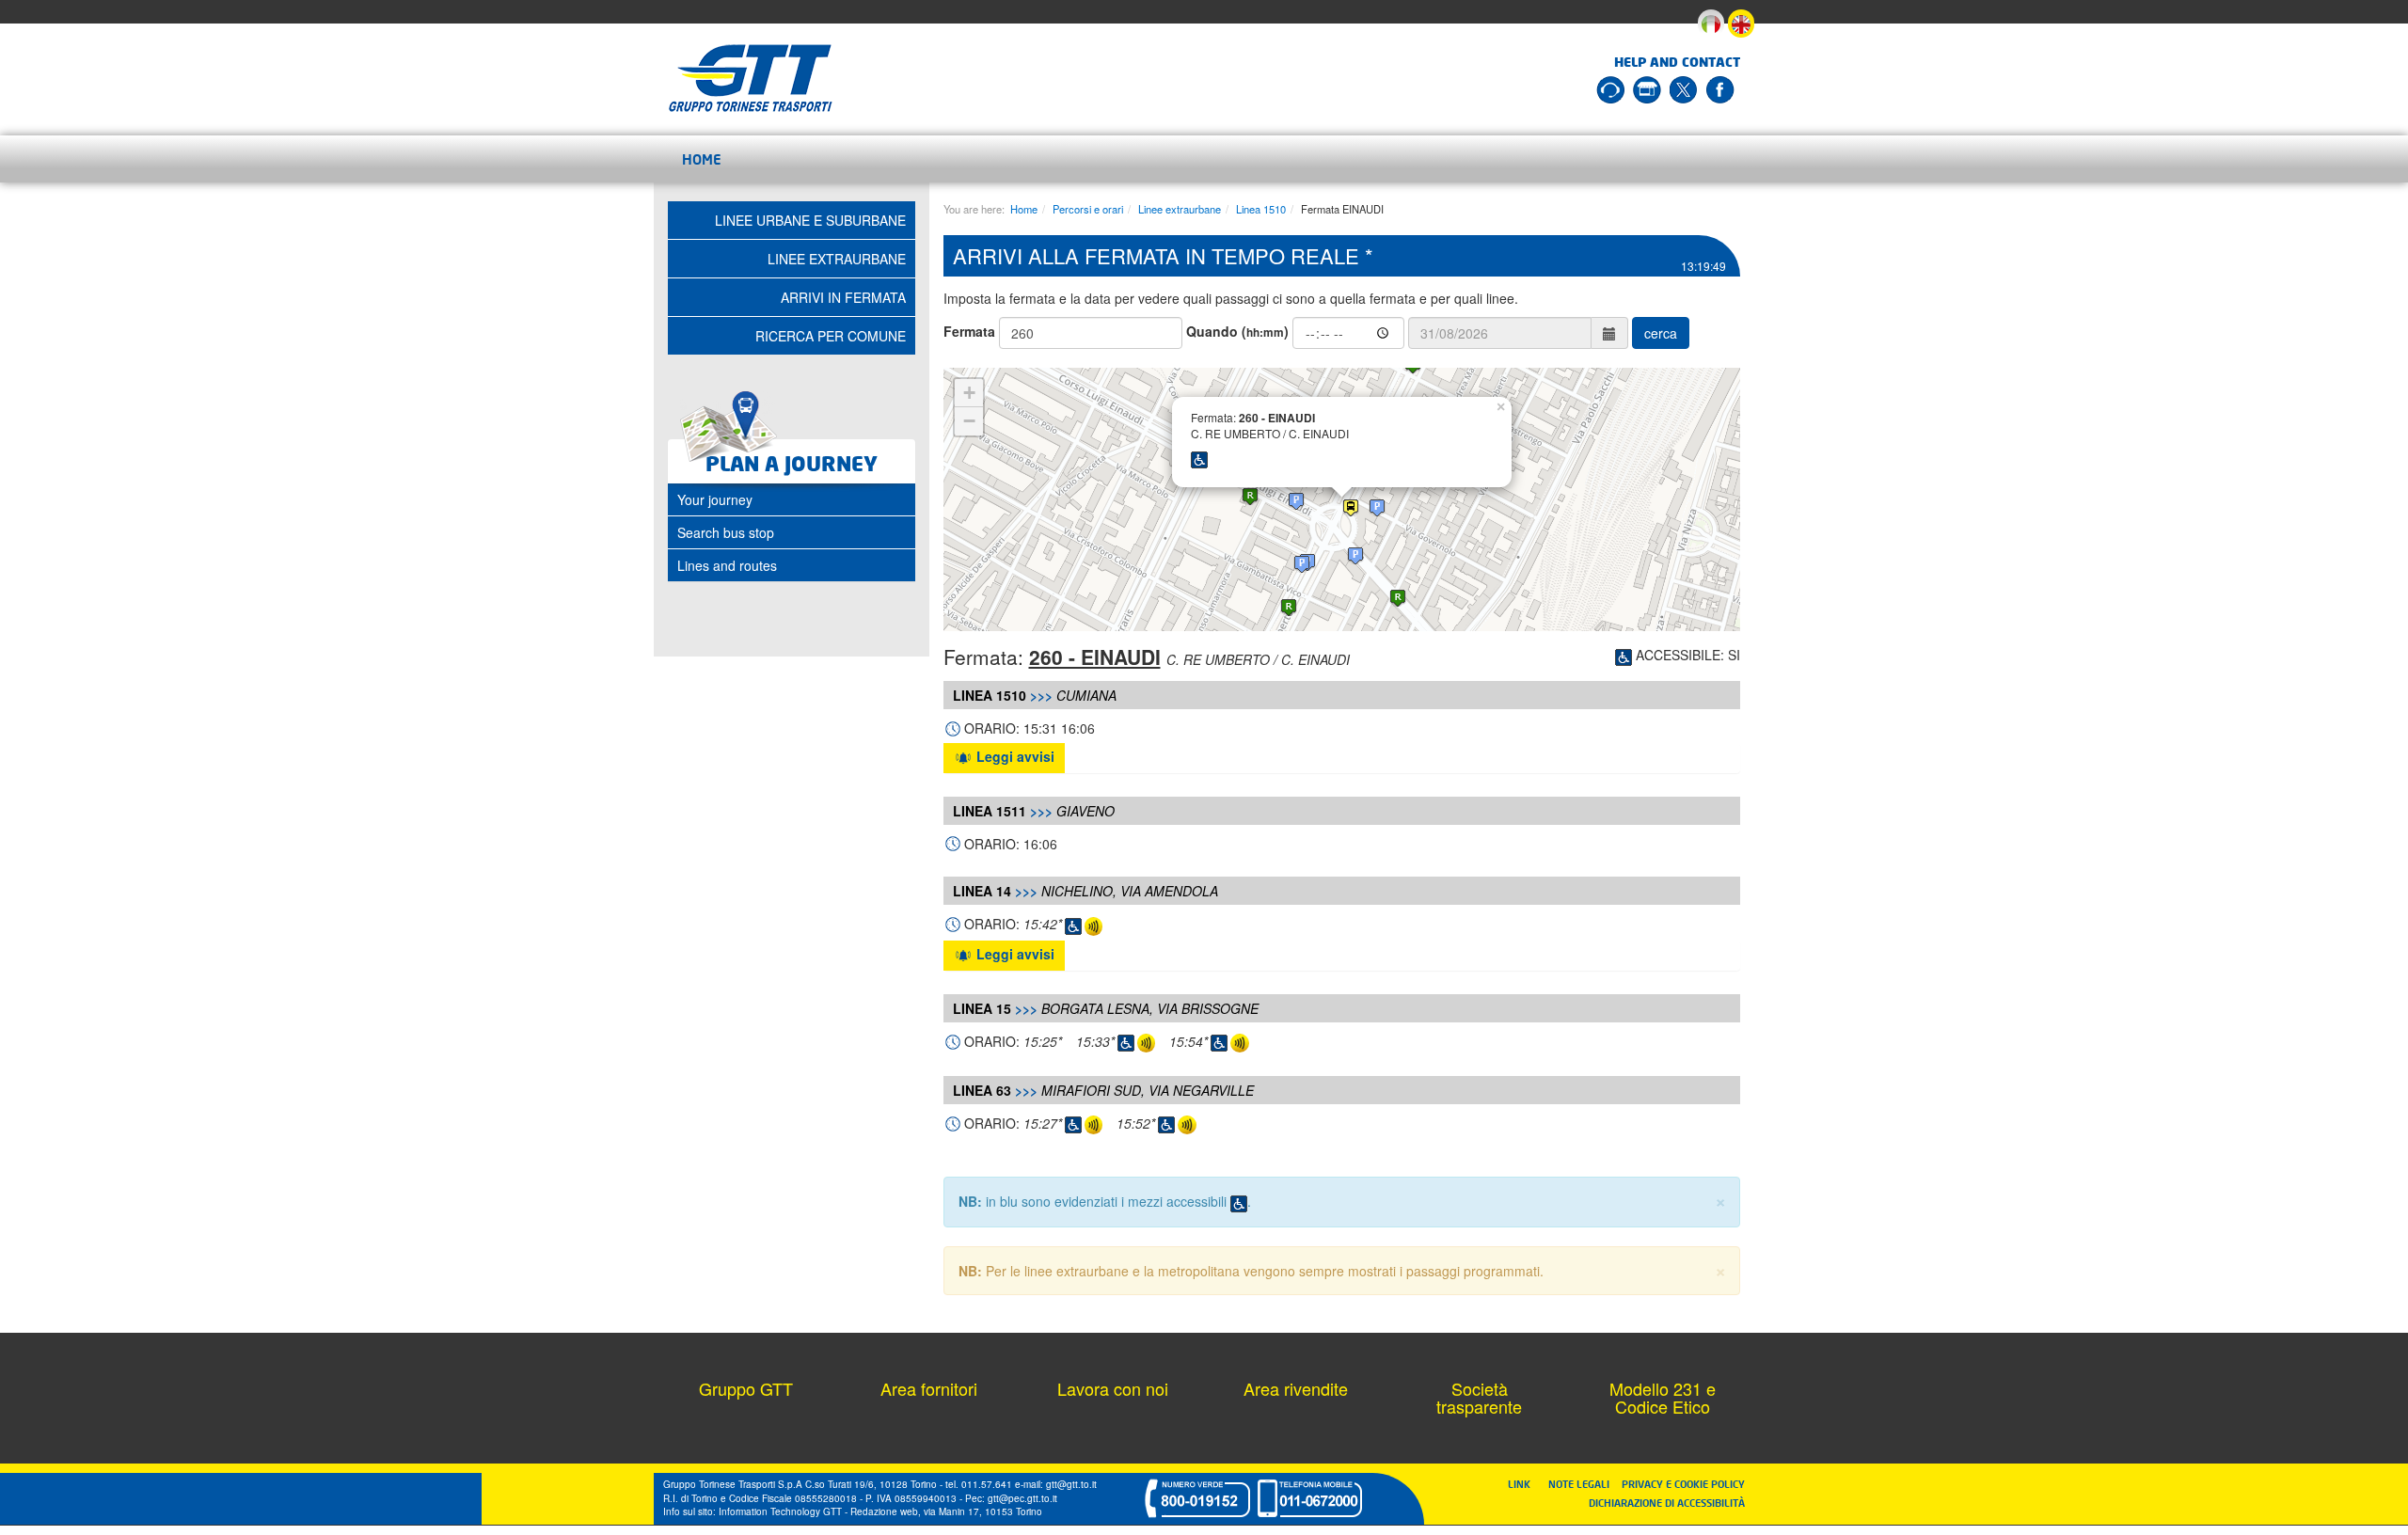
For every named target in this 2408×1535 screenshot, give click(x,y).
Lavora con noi (1113, 1388)
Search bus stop (726, 532)
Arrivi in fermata (843, 297)
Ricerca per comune (831, 336)
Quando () (1237, 331)
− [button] (969, 421)
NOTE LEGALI (1583, 1484)
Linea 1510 (1261, 209)
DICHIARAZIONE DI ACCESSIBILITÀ (1667, 1503)
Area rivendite (1296, 1388)
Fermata (969, 331)
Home (702, 159)
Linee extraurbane (1180, 209)
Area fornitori (929, 1388)
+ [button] (969, 393)
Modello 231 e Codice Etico (1663, 1398)
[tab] (792, 499)
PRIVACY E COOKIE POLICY (1683, 1484)
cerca (1661, 333)
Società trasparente (1479, 1398)
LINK (1525, 1484)
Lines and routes (727, 565)
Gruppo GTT (746, 1388)
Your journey (715, 499)
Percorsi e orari (1088, 209)
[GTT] (751, 78)
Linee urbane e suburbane (810, 220)
